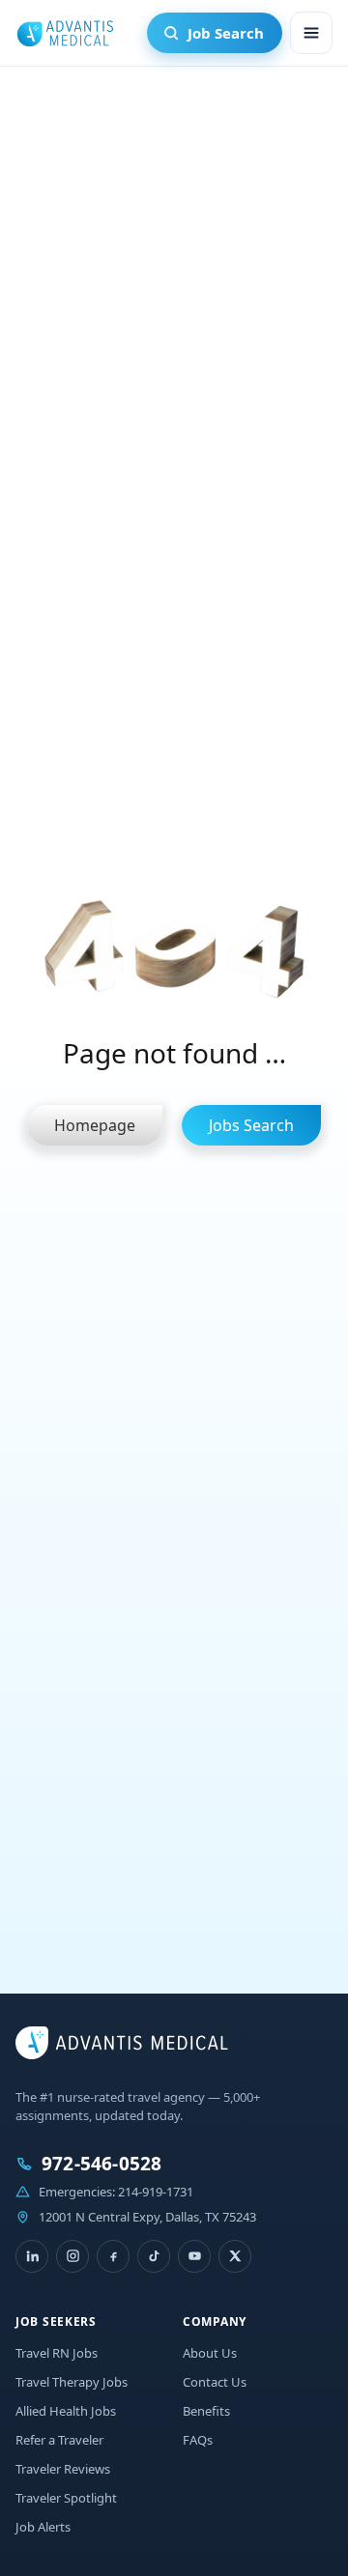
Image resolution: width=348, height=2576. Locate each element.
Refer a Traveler (59, 2440)
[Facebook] (113, 2256)
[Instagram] (72, 2256)
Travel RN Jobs (57, 2353)
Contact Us (215, 2382)
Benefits (206, 2411)
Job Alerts (43, 2527)
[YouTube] (194, 2256)
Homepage (95, 1125)
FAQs (198, 2440)
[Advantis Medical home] (65, 33)
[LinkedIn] (32, 2256)
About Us (210, 2353)
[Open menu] (311, 33)
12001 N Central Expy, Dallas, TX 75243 (147, 2217)
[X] (235, 2256)
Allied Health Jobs (66, 2411)
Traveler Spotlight (66, 2498)
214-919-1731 (156, 2192)
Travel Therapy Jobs (72, 2382)
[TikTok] (154, 2256)
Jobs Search (251, 1125)
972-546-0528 (101, 2164)
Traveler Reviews (63, 2469)
